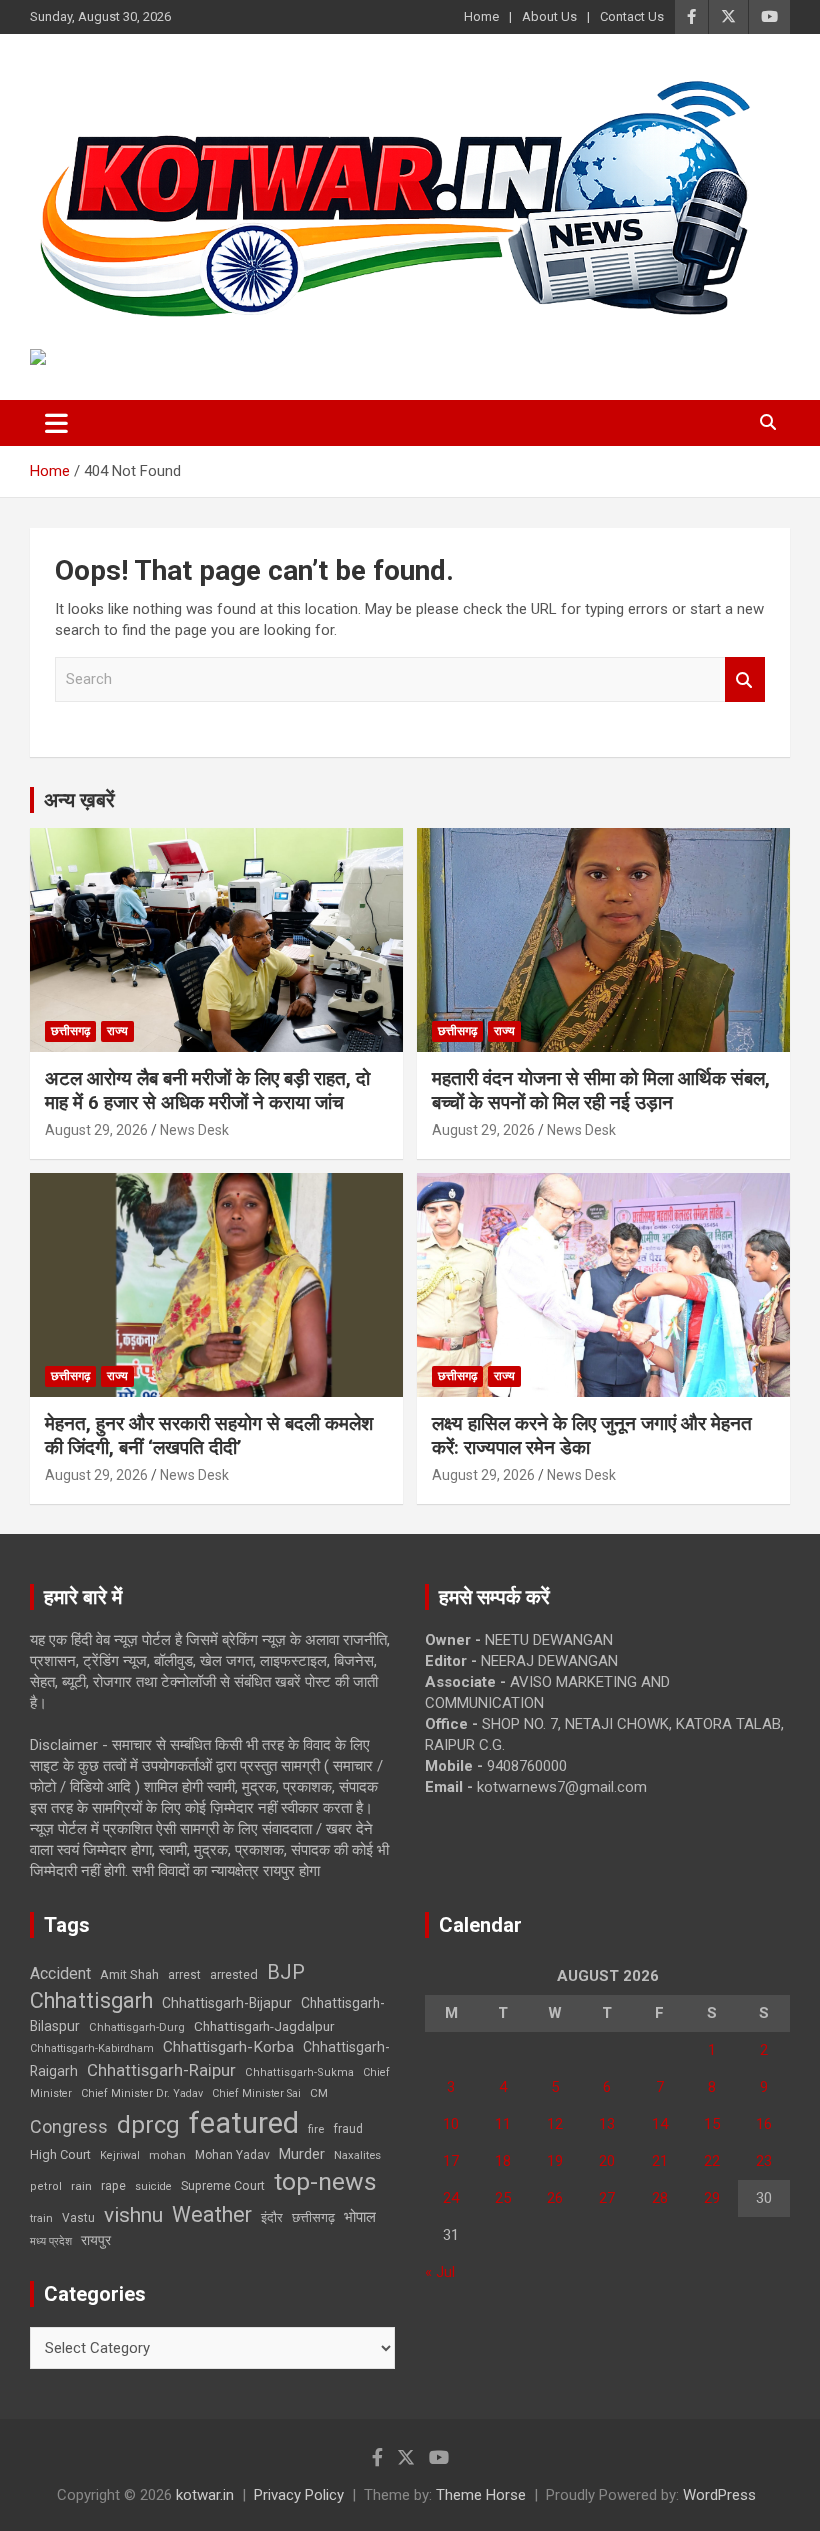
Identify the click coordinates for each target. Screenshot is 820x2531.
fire (316, 2129)
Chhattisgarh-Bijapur (227, 2003)
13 (607, 2124)
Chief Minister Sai (256, 2093)
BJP (286, 1972)
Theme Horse (481, 2495)
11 (503, 2124)
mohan (167, 2155)
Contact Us (632, 16)
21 (660, 2161)
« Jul (440, 2272)
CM (319, 2093)
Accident (60, 1973)
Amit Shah (129, 1974)
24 (451, 2198)
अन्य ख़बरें (79, 800)
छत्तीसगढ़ (313, 2217)
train (41, 2218)
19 (555, 2161)
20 (607, 2161)
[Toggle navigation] (56, 423)
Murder (302, 2154)
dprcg (148, 2125)
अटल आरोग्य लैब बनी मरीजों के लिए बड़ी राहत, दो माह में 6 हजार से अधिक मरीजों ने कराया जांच (207, 1091)
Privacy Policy (299, 2495)
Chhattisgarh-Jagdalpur (264, 2026)
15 (712, 2124)
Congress (69, 2126)
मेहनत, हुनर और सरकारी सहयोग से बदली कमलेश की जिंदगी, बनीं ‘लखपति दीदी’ (209, 1436)
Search (745, 679)
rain (81, 2186)
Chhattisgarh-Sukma (299, 2072)
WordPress (719, 2495)
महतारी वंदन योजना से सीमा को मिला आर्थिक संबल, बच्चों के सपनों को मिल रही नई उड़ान (601, 1091)
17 (451, 2161)
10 (451, 2124)
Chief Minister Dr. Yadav (142, 2093)
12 (555, 2124)
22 (712, 2161)
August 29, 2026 (96, 1130)
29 (712, 2198)
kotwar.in (205, 2495)
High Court (60, 2154)
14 (660, 2124)
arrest (184, 1975)
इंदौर (272, 2217)
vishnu (133, 2215)
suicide (153, 2186)
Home (481, 16)
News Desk (194, 1130)
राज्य (117, 1031)
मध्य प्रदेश (51, 2241)
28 (660, 2198)
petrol (46, 2186)
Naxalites (357, 2155)
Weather (212, 2214)
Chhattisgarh (91, 2000)
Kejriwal (120, 2155)
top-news (325, 2181)
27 (607, 2198)
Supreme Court (223, 2185)
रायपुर (96, 2240)
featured (244, 2123)
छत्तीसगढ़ (70, 1031)
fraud (348, 2129)
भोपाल (360, 2217)
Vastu (78, 2218)
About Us (549, 16)
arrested (234, 1974)
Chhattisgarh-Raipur (161, 2070)
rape (113, 2185)
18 (503, 2161)
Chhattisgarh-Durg (137, 2027)
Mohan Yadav (232, 2155)
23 (764, 2161)
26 (555, 2198)
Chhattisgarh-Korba (228, 2047)
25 (503, 2198)
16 (764, 2124)
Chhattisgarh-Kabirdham (92, 2048)
